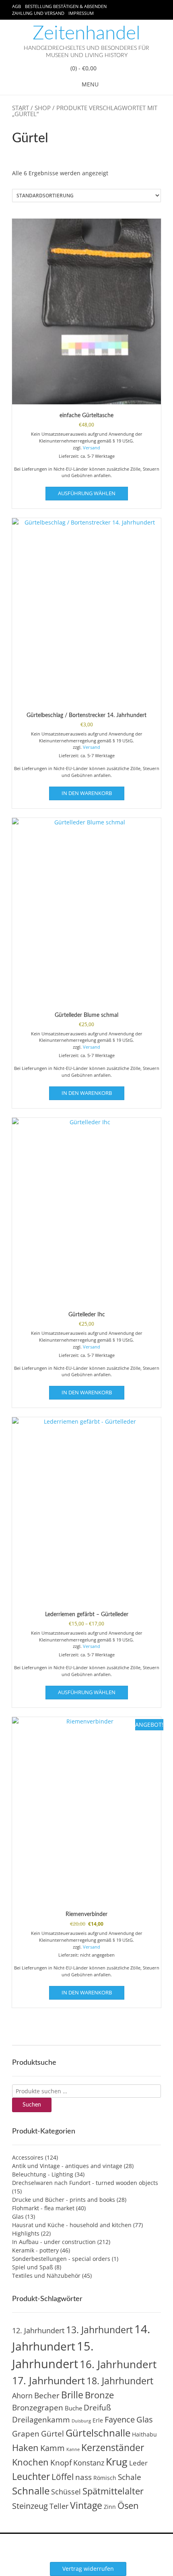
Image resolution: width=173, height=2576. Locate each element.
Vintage (86, 2505)
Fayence (120, 2419)
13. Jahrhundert (99, 2330)
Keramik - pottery (35, 2250)
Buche (73, 2408)
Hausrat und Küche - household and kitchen (72, 2225)
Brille (72, 2395)
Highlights (26, 2233)
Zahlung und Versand (38, 13)
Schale (130, 2477)
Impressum (81, 13)
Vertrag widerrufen (88, 2569)
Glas (18, 2216)
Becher (47, 2396)
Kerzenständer (113, 2447)
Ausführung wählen (87, 493)
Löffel (63, 2477)
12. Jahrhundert (38, 2330)
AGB (16, 6)
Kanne (73, 2449)
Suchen (32, 2105)
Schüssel (66, 2492)
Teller (59, 2506)
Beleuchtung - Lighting (43, 2174)
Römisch (105, 2478)
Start (21, 108)
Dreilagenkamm (41, 2419)
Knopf (61, 2463)
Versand (92, 448)
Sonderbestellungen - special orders (61, 2259)
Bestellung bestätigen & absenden (66, 6)
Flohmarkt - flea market (43, 2208)
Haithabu (144, 2434)
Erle (98, 2420)
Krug (117, 2461)
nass (83, 2477)
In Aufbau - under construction (54, 2242)
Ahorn (22, 2395)
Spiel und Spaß (33, 2267)
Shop (43, 108)
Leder (138, 2463)
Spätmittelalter (113, 2491)
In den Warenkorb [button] (87, 793)
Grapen (26, 2434)
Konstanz (89, 2462)
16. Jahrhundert (118, 2364)
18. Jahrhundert (120, 2381)
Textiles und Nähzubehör (46, 2276)
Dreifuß (97, 2408)
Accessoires (28, 2157)
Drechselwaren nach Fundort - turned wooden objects (85, 2183)
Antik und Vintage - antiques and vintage (67, 2166)
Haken (25, 2448)
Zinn (110, 2507)
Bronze (99, 2395)
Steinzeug (30, 2506)
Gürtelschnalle (98, 2433)
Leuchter (31, 2476)
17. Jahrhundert (48, 2380)
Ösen (128, 2505)
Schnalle (31, 2491)
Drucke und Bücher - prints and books (64, 2200)
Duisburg (81, 2421)
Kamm (53, 2448)
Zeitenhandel (86, 33)
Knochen (30, 2462)
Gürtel (53, 2434)
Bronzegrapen (38, 2408)
